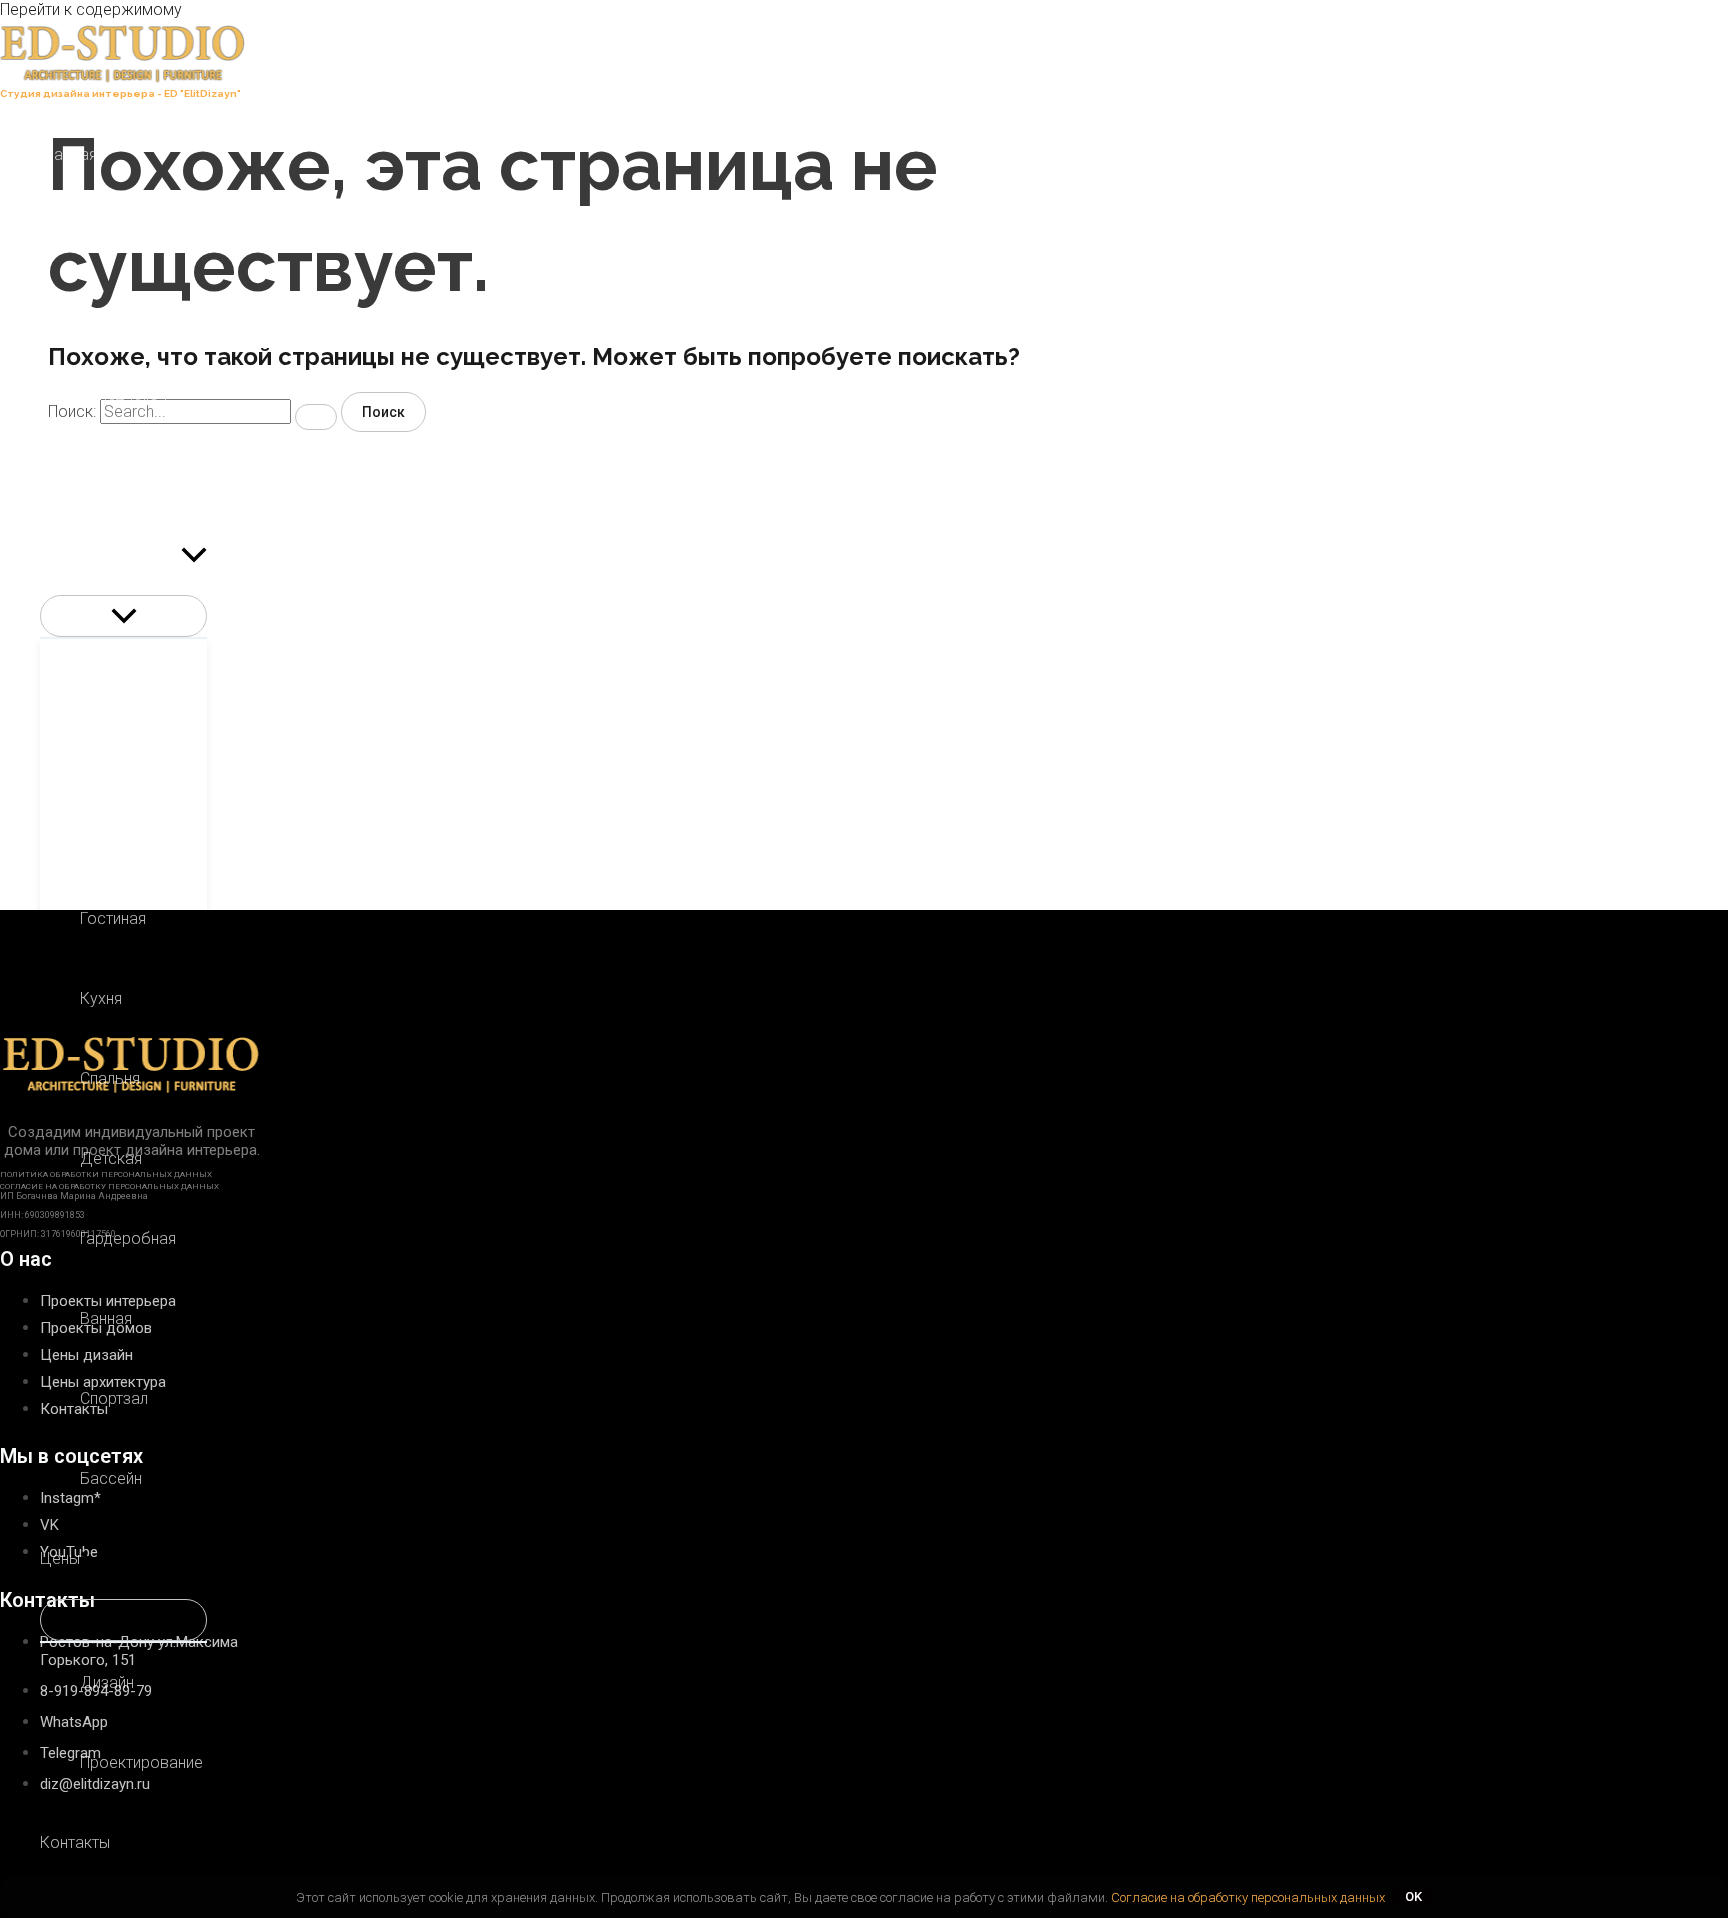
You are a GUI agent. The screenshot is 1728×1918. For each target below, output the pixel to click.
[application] (194, 555)
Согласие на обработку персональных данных (1248, 1896)
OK (1413, 1896)
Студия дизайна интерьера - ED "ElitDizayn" (120, 93)
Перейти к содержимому (91, 9)
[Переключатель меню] (123, 616)
